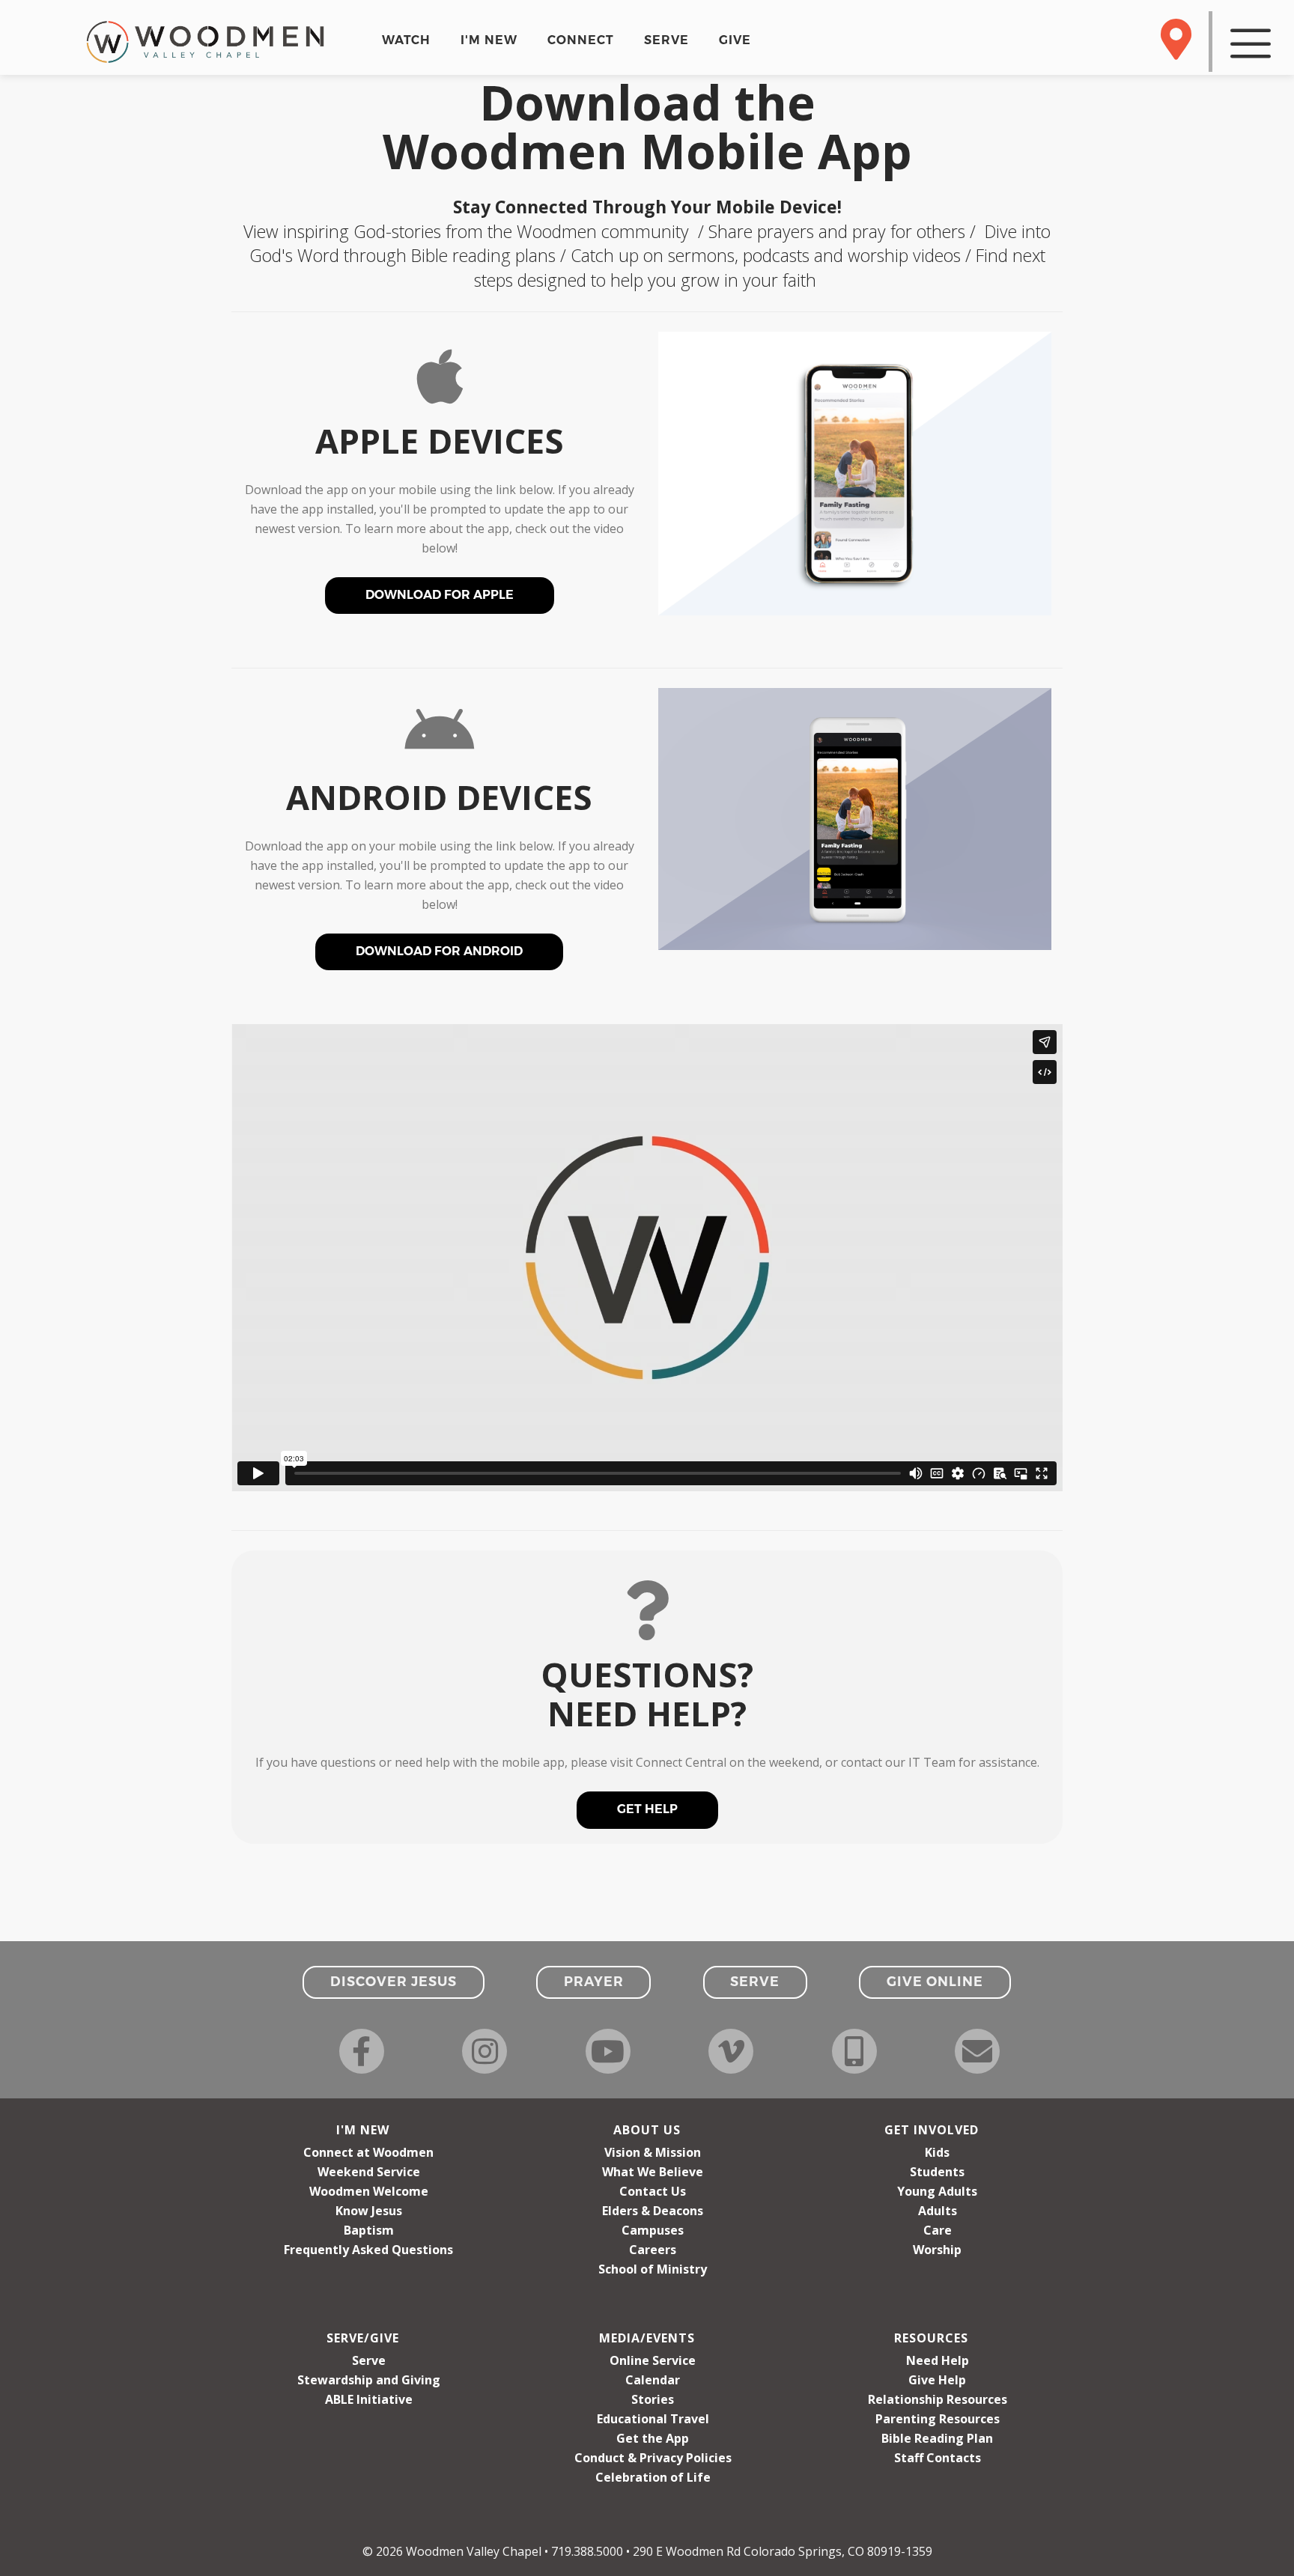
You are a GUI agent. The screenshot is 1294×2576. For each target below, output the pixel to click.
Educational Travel (653, 2419)
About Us (647, 2130)
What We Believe (653, 2172)
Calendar (653, 2380)
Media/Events (647, 2338)
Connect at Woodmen (368, 2152)
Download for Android (439, 951)
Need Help (938, 2360)
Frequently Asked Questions (368, 2250)
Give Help (937, 2380)
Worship (937, 2250)
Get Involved (932, 2130)
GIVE (735, 40)
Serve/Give (363, 2338)
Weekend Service (369, 2172)
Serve (369, 2360)
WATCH (406, 40)
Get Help (647, 1809)
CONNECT (581, 40)
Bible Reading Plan (937, 2438)
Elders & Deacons (653, 2211)
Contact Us (653, 2191)
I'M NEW (489, 40)
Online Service (653, 2360)
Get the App (653, 2438)
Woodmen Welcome (369, 2191)
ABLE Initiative (369, 2399)
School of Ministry (653, 2269)
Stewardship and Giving (369, 2380)
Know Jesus (369, 2211)
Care (938, 2230)
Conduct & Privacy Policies (653, 2458)
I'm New (363, 2130)
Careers (653, 2250)
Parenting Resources (938, 2419)
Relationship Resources (938, 2399)
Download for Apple (440, 595)
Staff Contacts (938, 2458)
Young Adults (937, 2191)
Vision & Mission (653, 2152)
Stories (653, 2399)
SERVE (666, 40)
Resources (931, 2338)
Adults (938, 2211)
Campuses (653, 2230)
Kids (937, 2152)
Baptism (369, 2230)
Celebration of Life (653, 2477)
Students (937, 2172)
